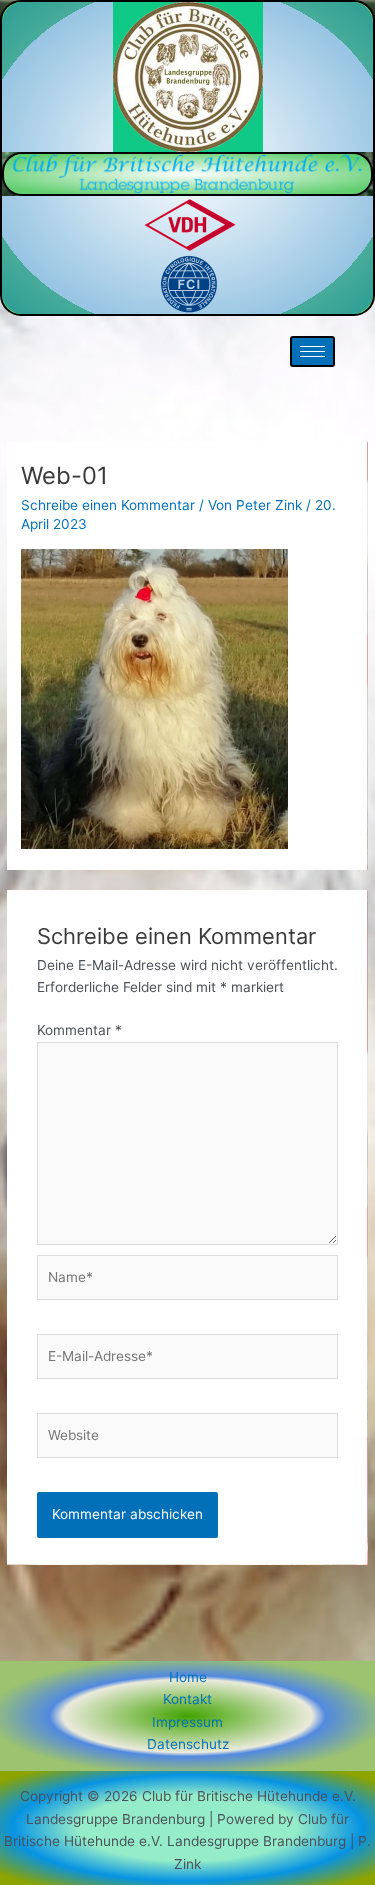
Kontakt (187, 1699)
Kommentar (79, 1030)
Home (188, 1677)
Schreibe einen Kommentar (108, 505)
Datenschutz (188, 1744)
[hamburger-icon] (312, 351)
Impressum (187, 1722)
